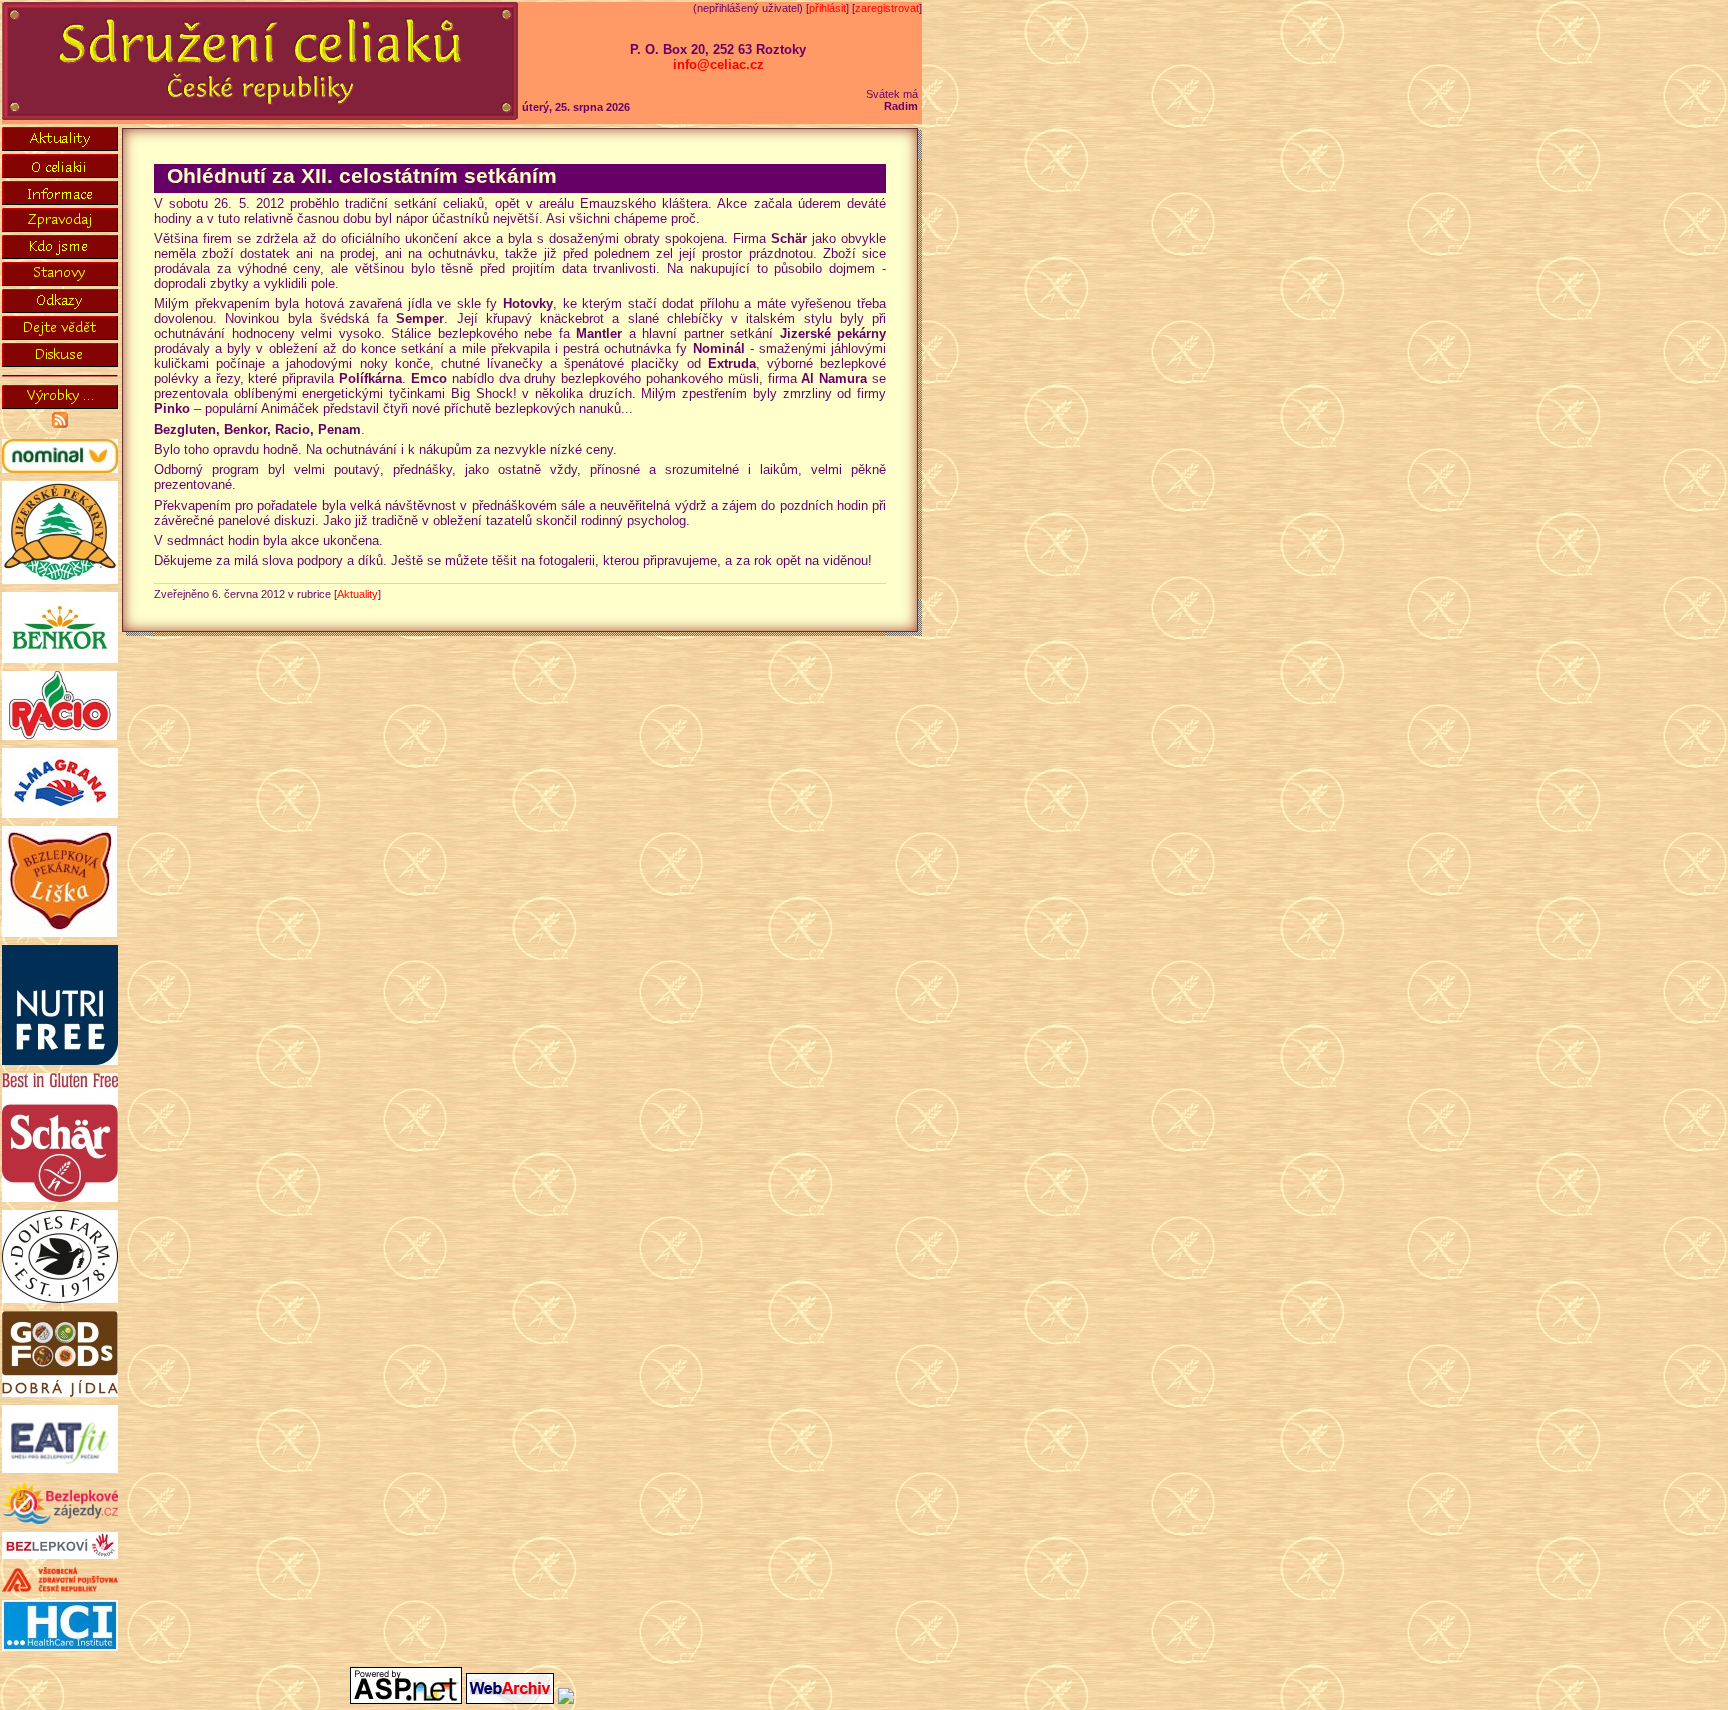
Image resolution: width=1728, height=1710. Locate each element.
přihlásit (827, 8)
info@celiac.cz (718, 64)
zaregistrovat (887, 8)
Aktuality (357, 594)
